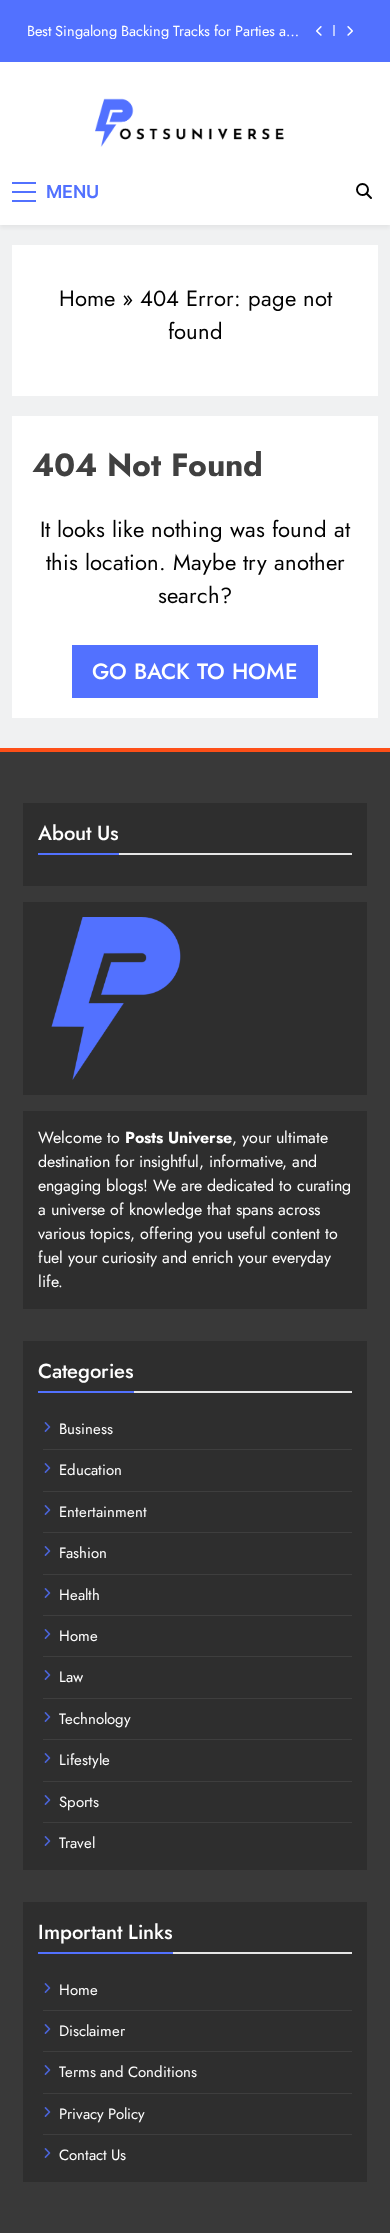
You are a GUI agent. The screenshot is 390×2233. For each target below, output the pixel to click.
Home (87, 298)
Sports (79, 1802)
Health (79, 1595)
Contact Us (92, 2155)
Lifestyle (84, 1760)
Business (86, 1429)
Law (71, 1677)
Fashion (83, 1553)
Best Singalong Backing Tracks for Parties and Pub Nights (164, 31)
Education (90, 1470)
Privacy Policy (102, 2114)
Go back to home (195, 671)
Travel (77, 1843)
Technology (95, 1719)
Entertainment (103, 1512)
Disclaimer (92, 2031)
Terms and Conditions (128, 2072)
